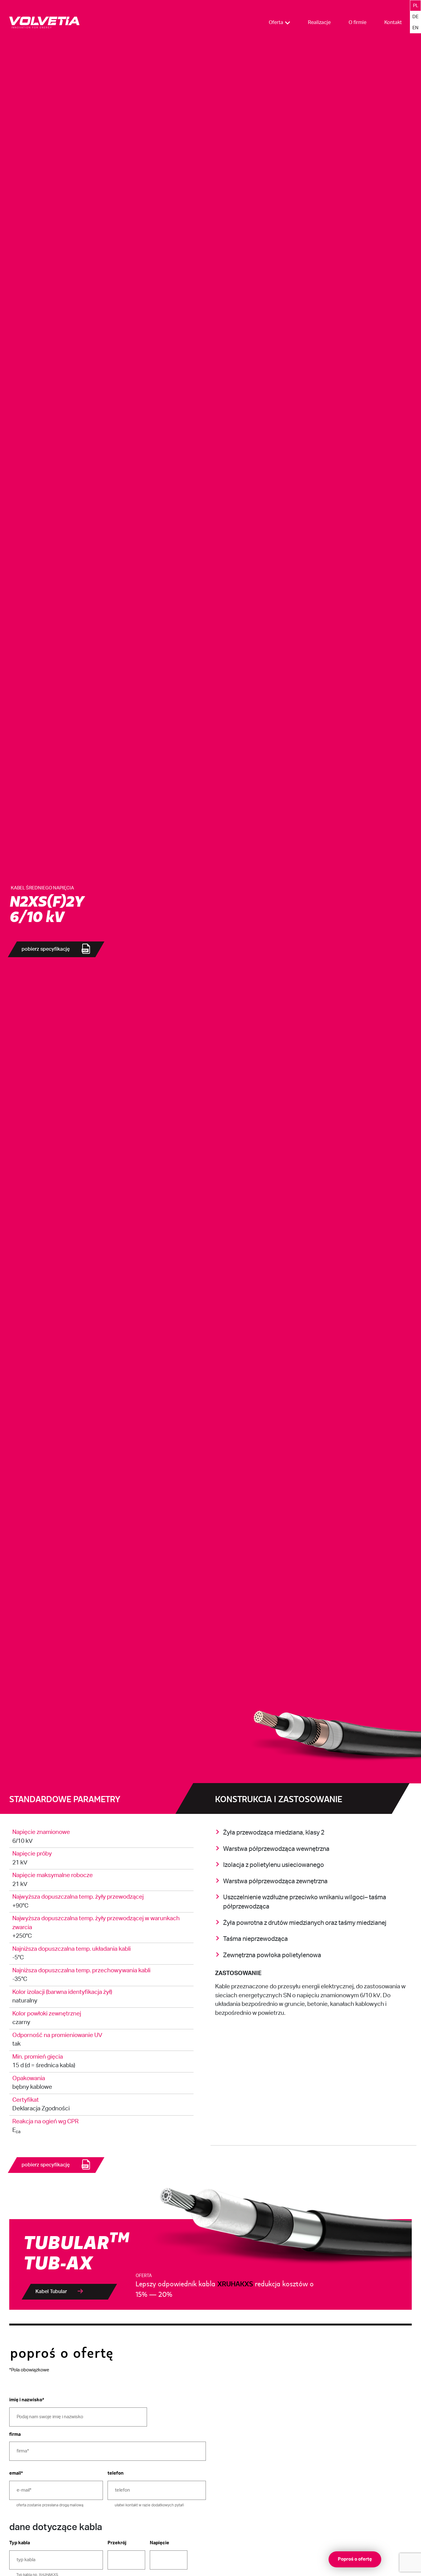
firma (15, 2434)
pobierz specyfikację (46, 949)
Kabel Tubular (51, 2292)
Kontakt (393, 22)
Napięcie (159, 2543)
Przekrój (117, 2543)
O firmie (358, 22)
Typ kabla (20, 2543)
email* (16, 2473)
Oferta (276, 22)
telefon (116, 2473)
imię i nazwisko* (27, 2400)
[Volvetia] (44, 23)
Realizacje (319, 22)
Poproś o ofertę (355, 2559)
